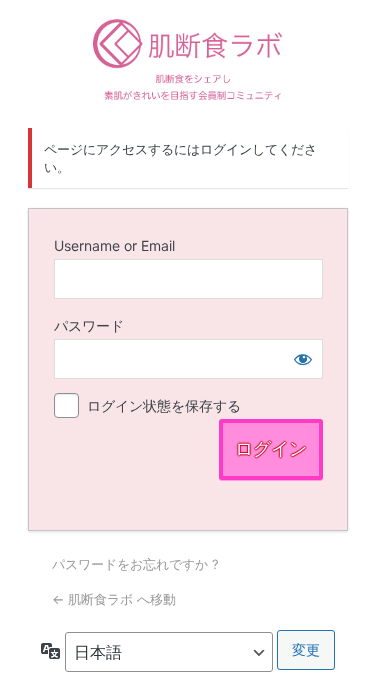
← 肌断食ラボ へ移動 (114, 599)
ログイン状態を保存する (164, 405)
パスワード (89, 325)
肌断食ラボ (188, 61)
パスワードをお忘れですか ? (135, 564)
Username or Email (114, 245)
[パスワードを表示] (303, 359)
